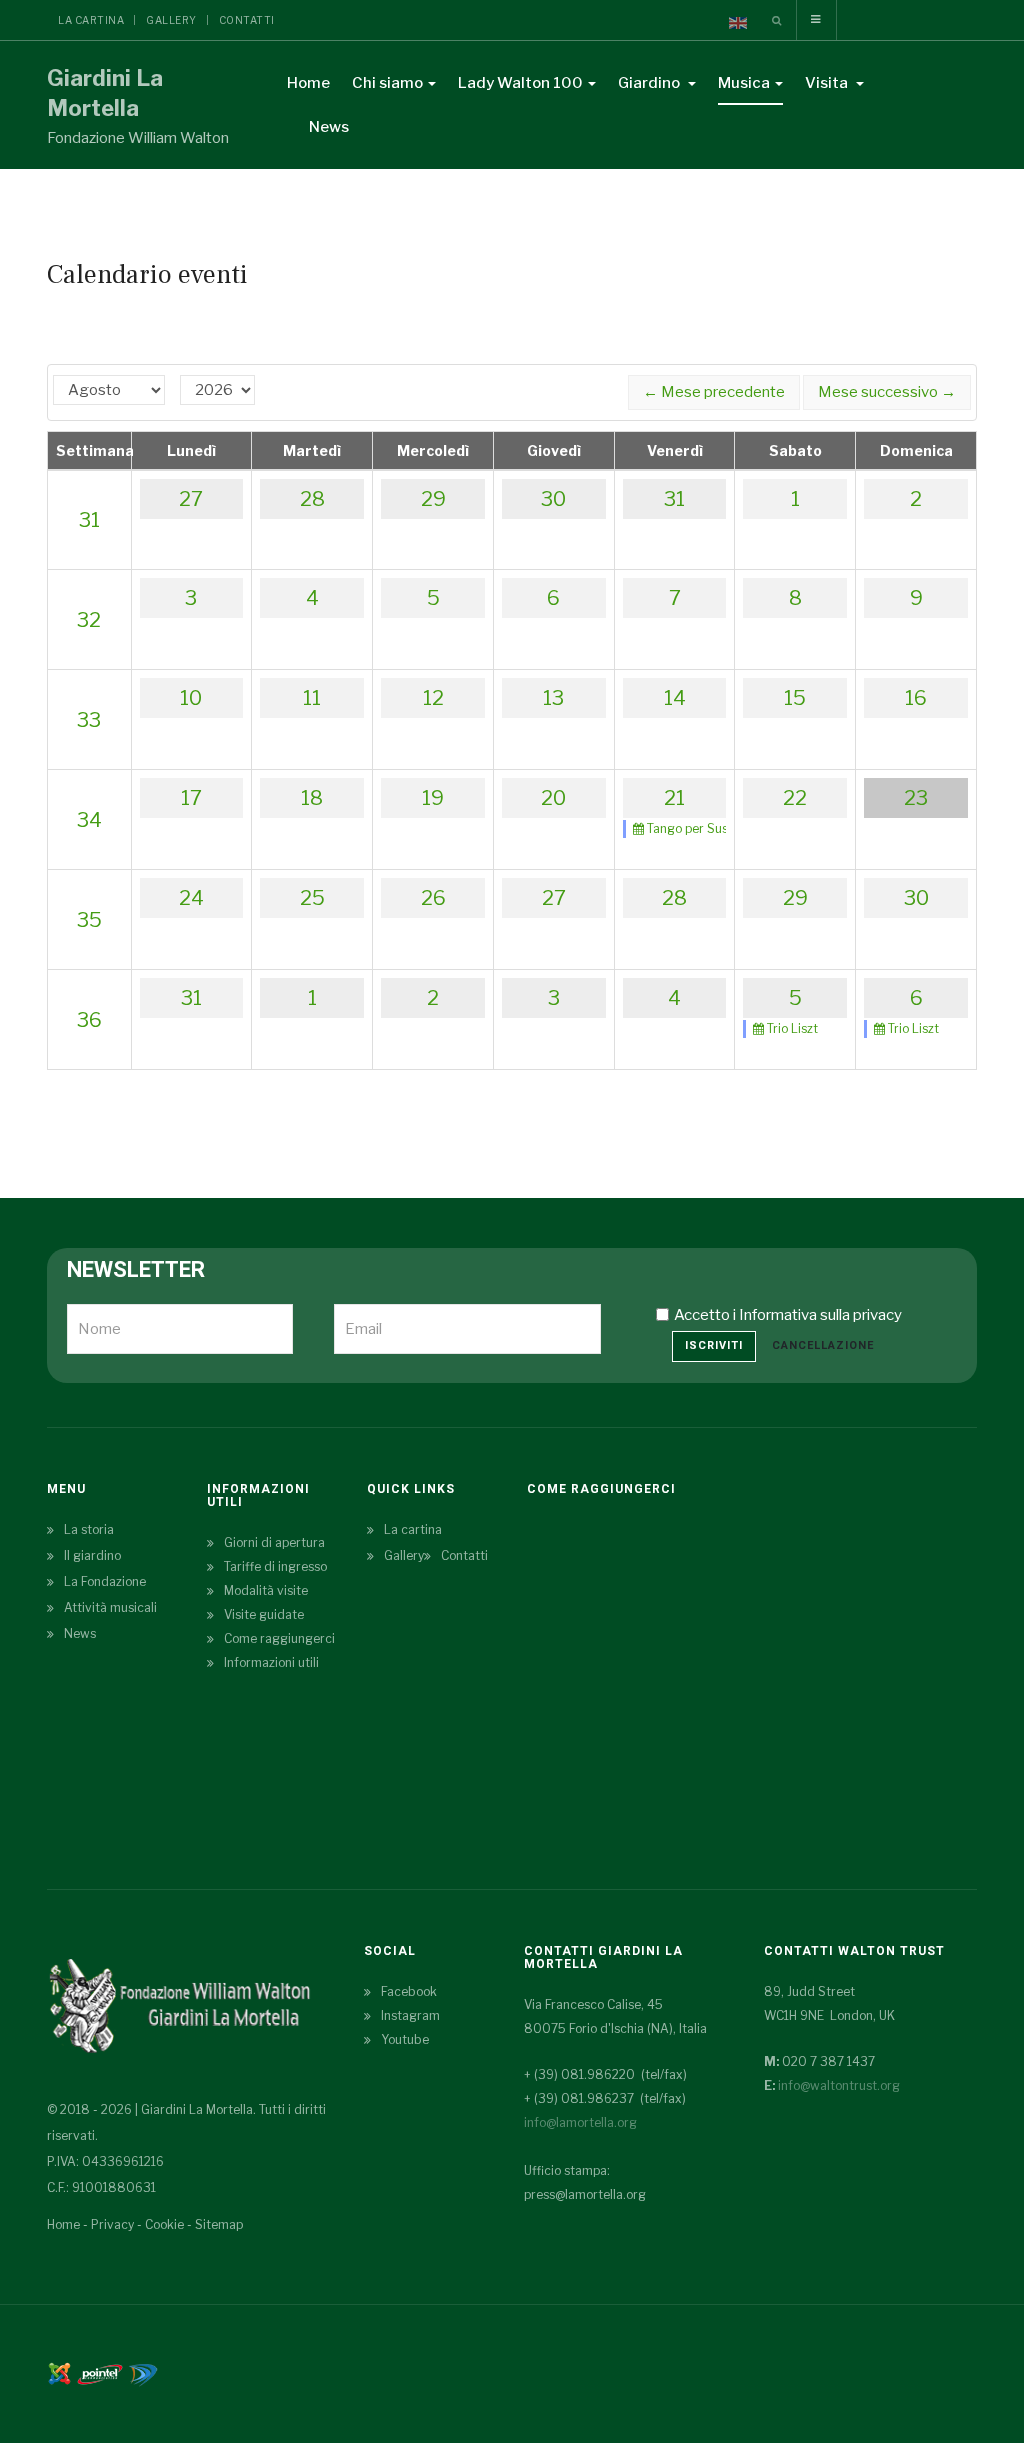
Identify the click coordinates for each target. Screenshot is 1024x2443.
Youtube (405, 2039)
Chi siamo (387, 83)
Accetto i (788, 1315)
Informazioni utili (271, 1662)
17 (191, 798)
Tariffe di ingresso (275, 1566)
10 (191, 698)
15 (795, 698)
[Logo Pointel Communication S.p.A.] (100, 2372)
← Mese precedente (714, 392)
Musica (744, 83)
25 (312, 898)
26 (433, 898)
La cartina (91, 20)
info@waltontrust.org (839, 2085)
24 (191, 898)
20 (553, 798)
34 (89, 820)
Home (308, 83)
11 (312, 698)
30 (553, 499)
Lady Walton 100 (520, 83)
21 (674, 798)
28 (312, 499)
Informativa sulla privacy (820, 1315)
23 (916, 798)
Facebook (409, 1991)
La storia (89, 1529)
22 (795, 798)
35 (89, 920)
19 (433, 798)
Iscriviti (714, 1345)
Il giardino (92, 1555)
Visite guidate (264, 1614)
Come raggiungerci (279, 1638)
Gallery (171, 20)
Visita (828, 83)
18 (312, 798)
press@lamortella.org (585, 2194)
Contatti (247, 20)
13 (553, 698)
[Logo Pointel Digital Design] (143, 2372)
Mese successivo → (887, 392)
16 (916, 698)
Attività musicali (110, 1607)
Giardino (650, 83)
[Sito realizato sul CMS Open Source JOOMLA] (59, 2372)
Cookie (164, 2224)
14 (675, 698)
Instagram (410, 2015)
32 (89, 620)
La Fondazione (105, 1581)
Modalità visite (266, 1590)
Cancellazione (823, 1345)
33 (89, 720)
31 (89, 520)
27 (191, 499)
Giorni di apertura (274, 1542)
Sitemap (219, 2224)
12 (433, 698)
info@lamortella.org (580, 2122)
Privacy (112, 2224)
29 (433, 499)
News (329, 127)
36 (89, 1020)
